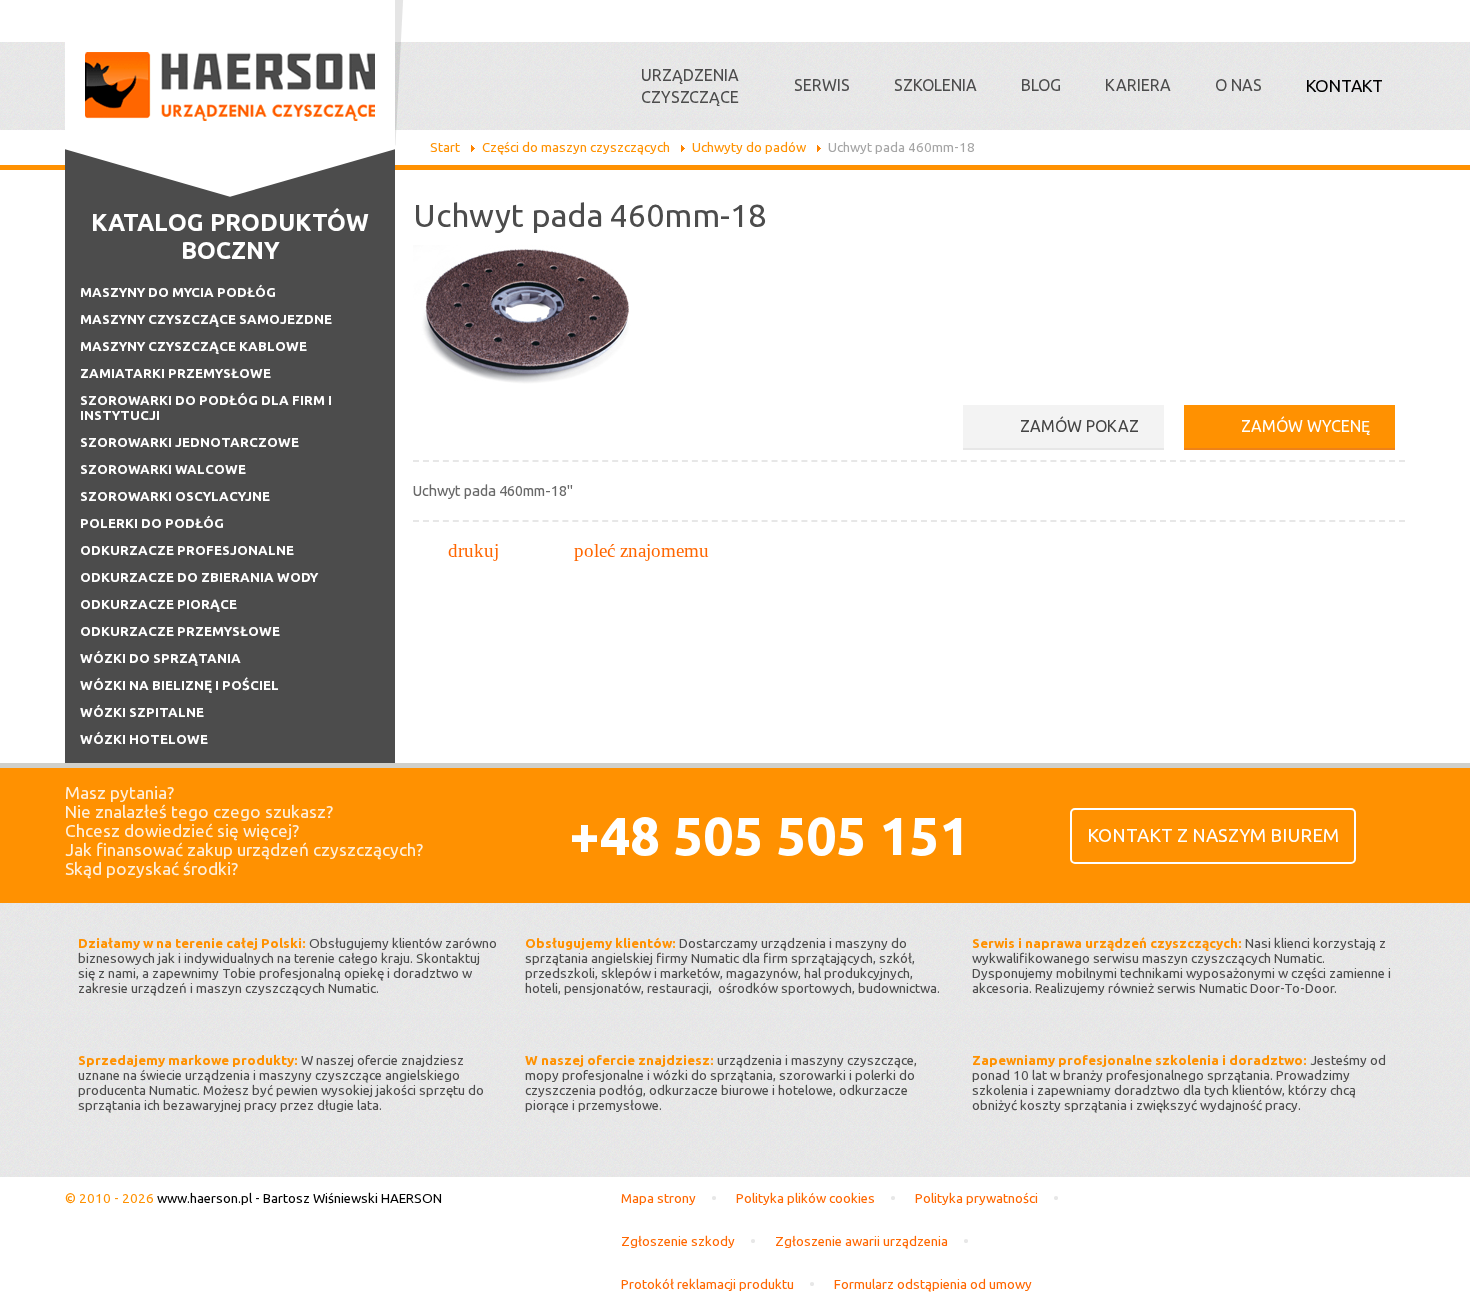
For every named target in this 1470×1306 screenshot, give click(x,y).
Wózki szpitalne (142, 712)
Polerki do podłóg (152, 523)
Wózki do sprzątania (160, 658)
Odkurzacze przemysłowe (180, 631)
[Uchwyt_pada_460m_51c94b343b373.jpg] (528, 389)
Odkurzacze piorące (158, 604)
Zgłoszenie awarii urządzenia (861, 1241)
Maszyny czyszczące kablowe (193, 346)
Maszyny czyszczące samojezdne (206, 319)
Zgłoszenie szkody (678, 1241)
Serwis (822, 85)
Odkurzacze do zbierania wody (199, 577)
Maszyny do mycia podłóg (178, 292)
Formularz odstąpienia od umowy (933, 1284)
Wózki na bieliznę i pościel (179, 685)
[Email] (641, 550)
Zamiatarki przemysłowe (175, 373)
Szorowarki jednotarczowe (189, 442)
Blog (1041, 85)
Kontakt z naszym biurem (1213, 835)
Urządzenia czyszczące (690, 86)
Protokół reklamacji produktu (707, 1284)
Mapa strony (658, 1198)
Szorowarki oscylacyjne (175, 496)
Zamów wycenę (1305, 426)
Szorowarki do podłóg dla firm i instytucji (206, 408)
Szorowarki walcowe (163, 469)
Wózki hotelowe (144, 739)
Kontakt (1344, 85)
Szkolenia (935, 85)
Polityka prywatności (976, 1198)
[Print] (473, 550)
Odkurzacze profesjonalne (187, 550)
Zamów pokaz (1079, 426)
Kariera (1138, 85)
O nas (1238, 85)
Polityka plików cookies (805, 1198)
